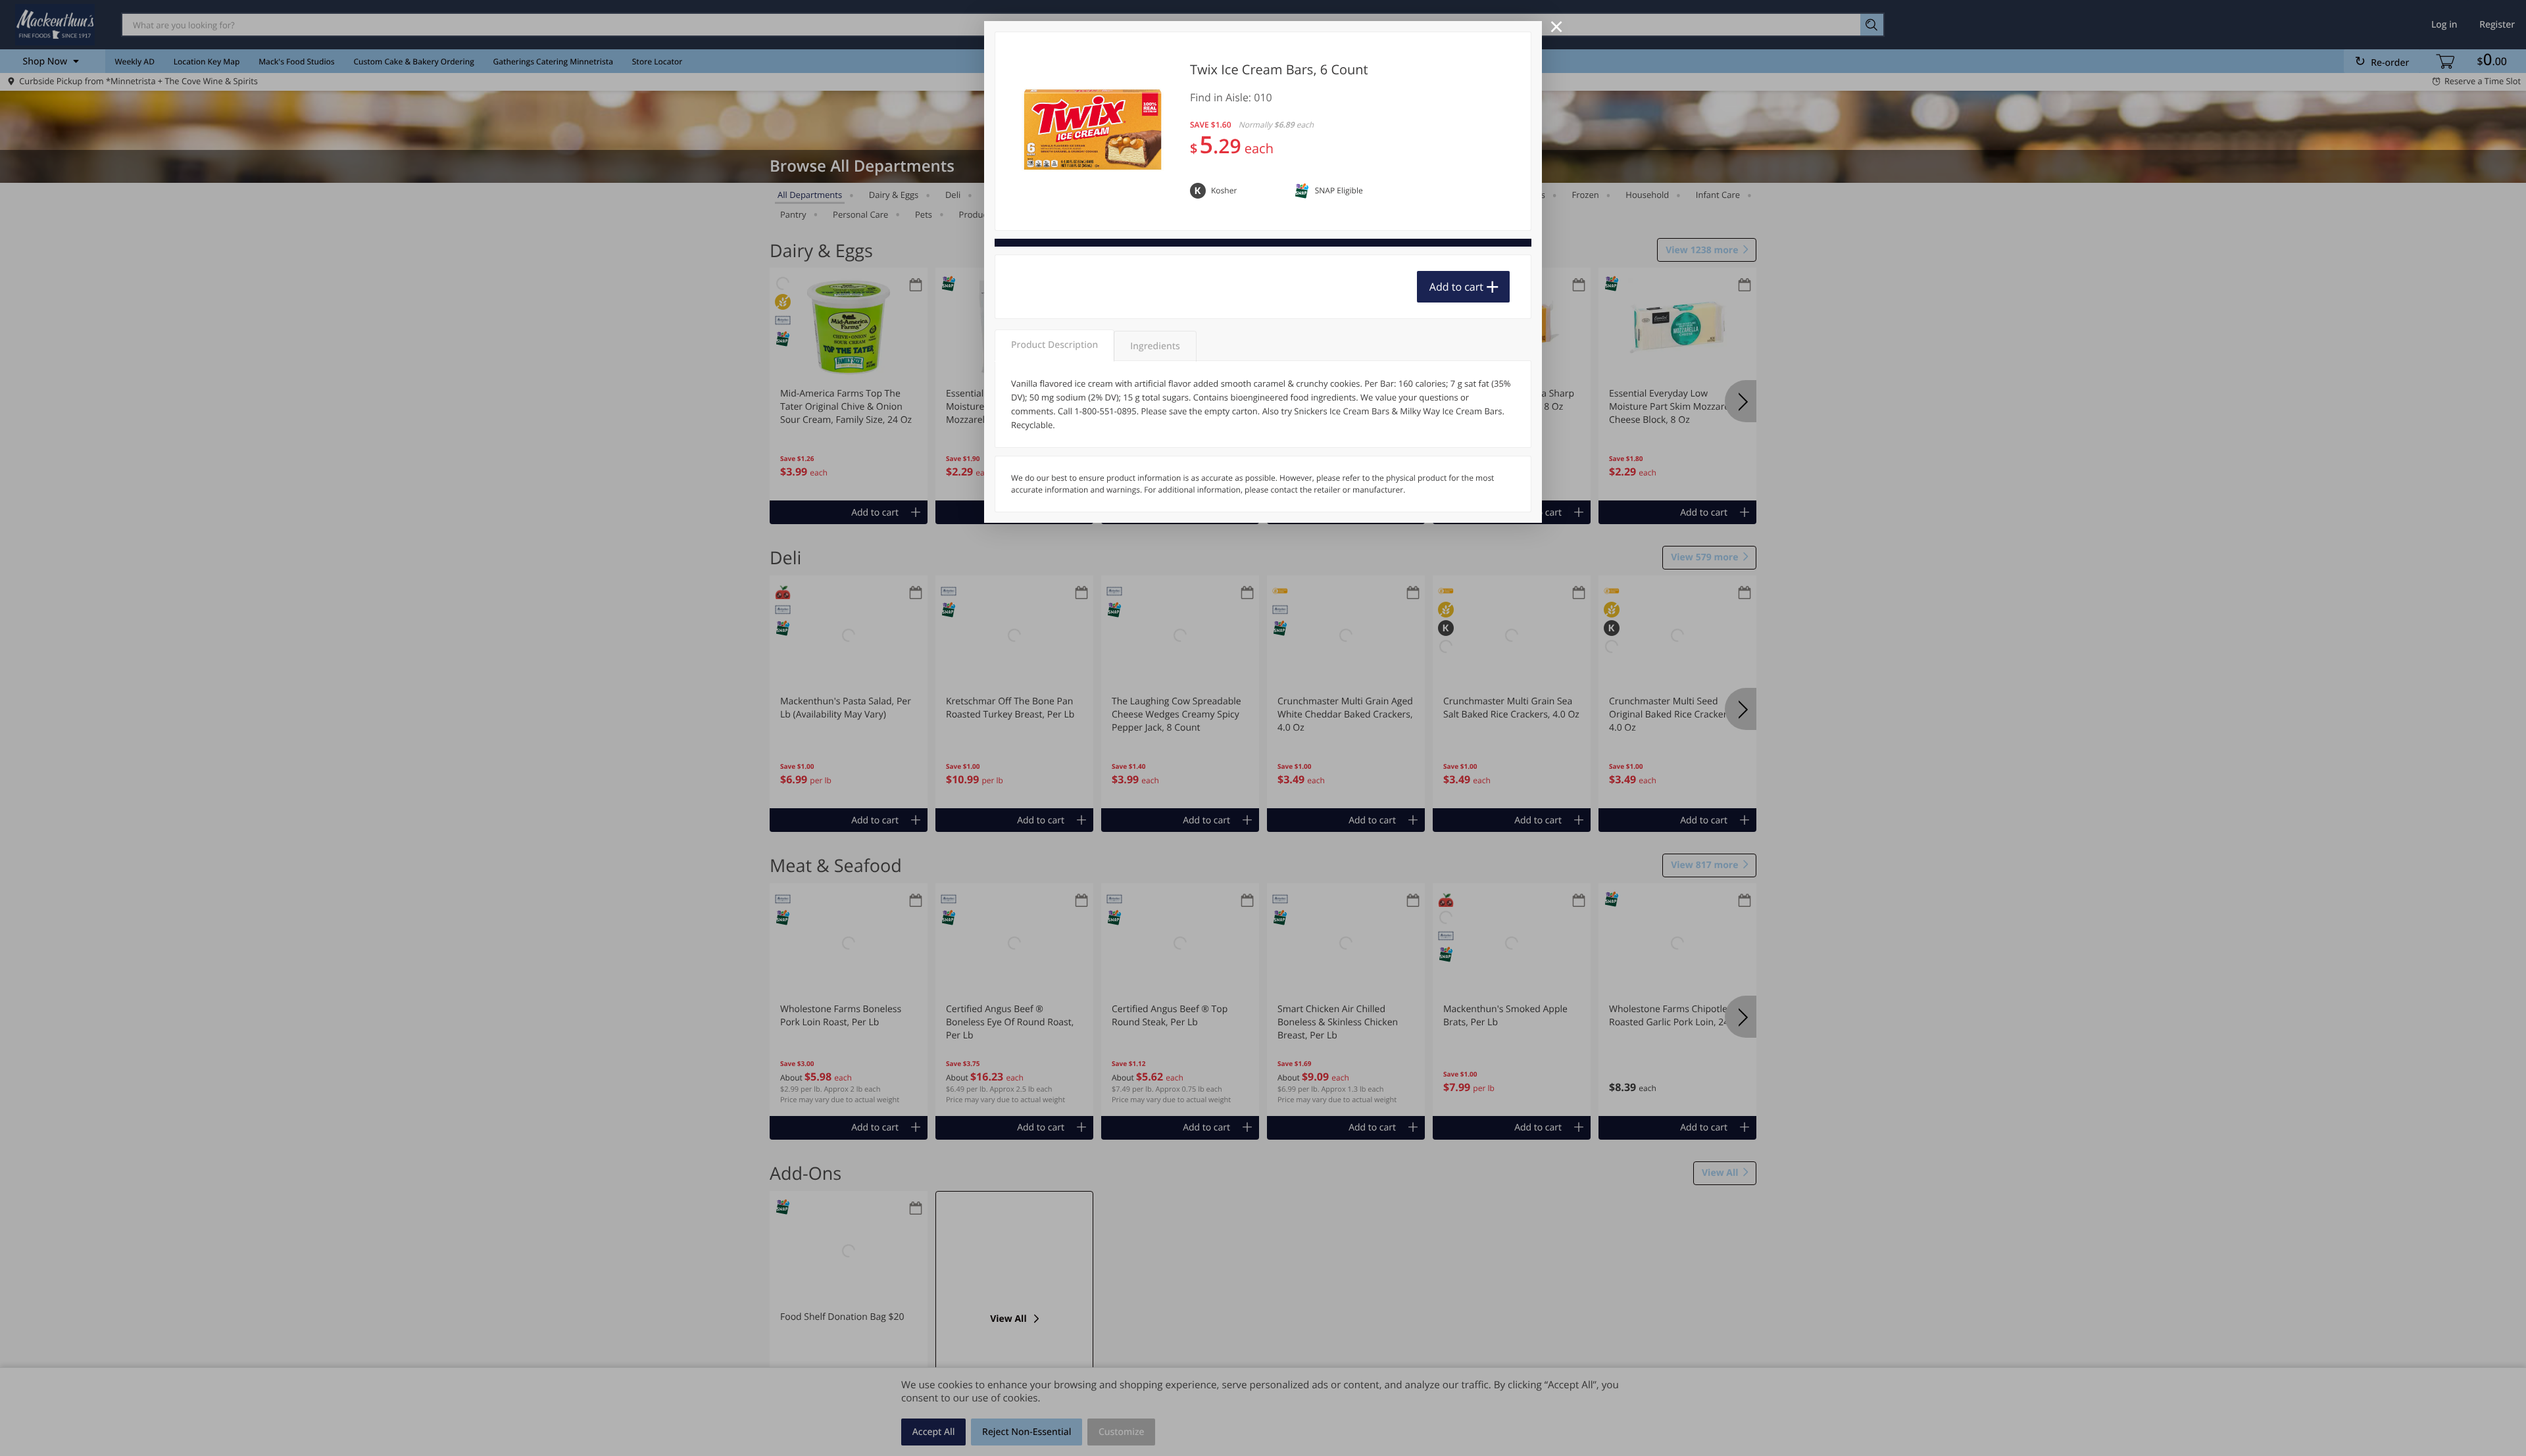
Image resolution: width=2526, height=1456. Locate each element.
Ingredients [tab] (1155, 346)
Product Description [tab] (1054, 345)
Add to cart (1456, 287)
